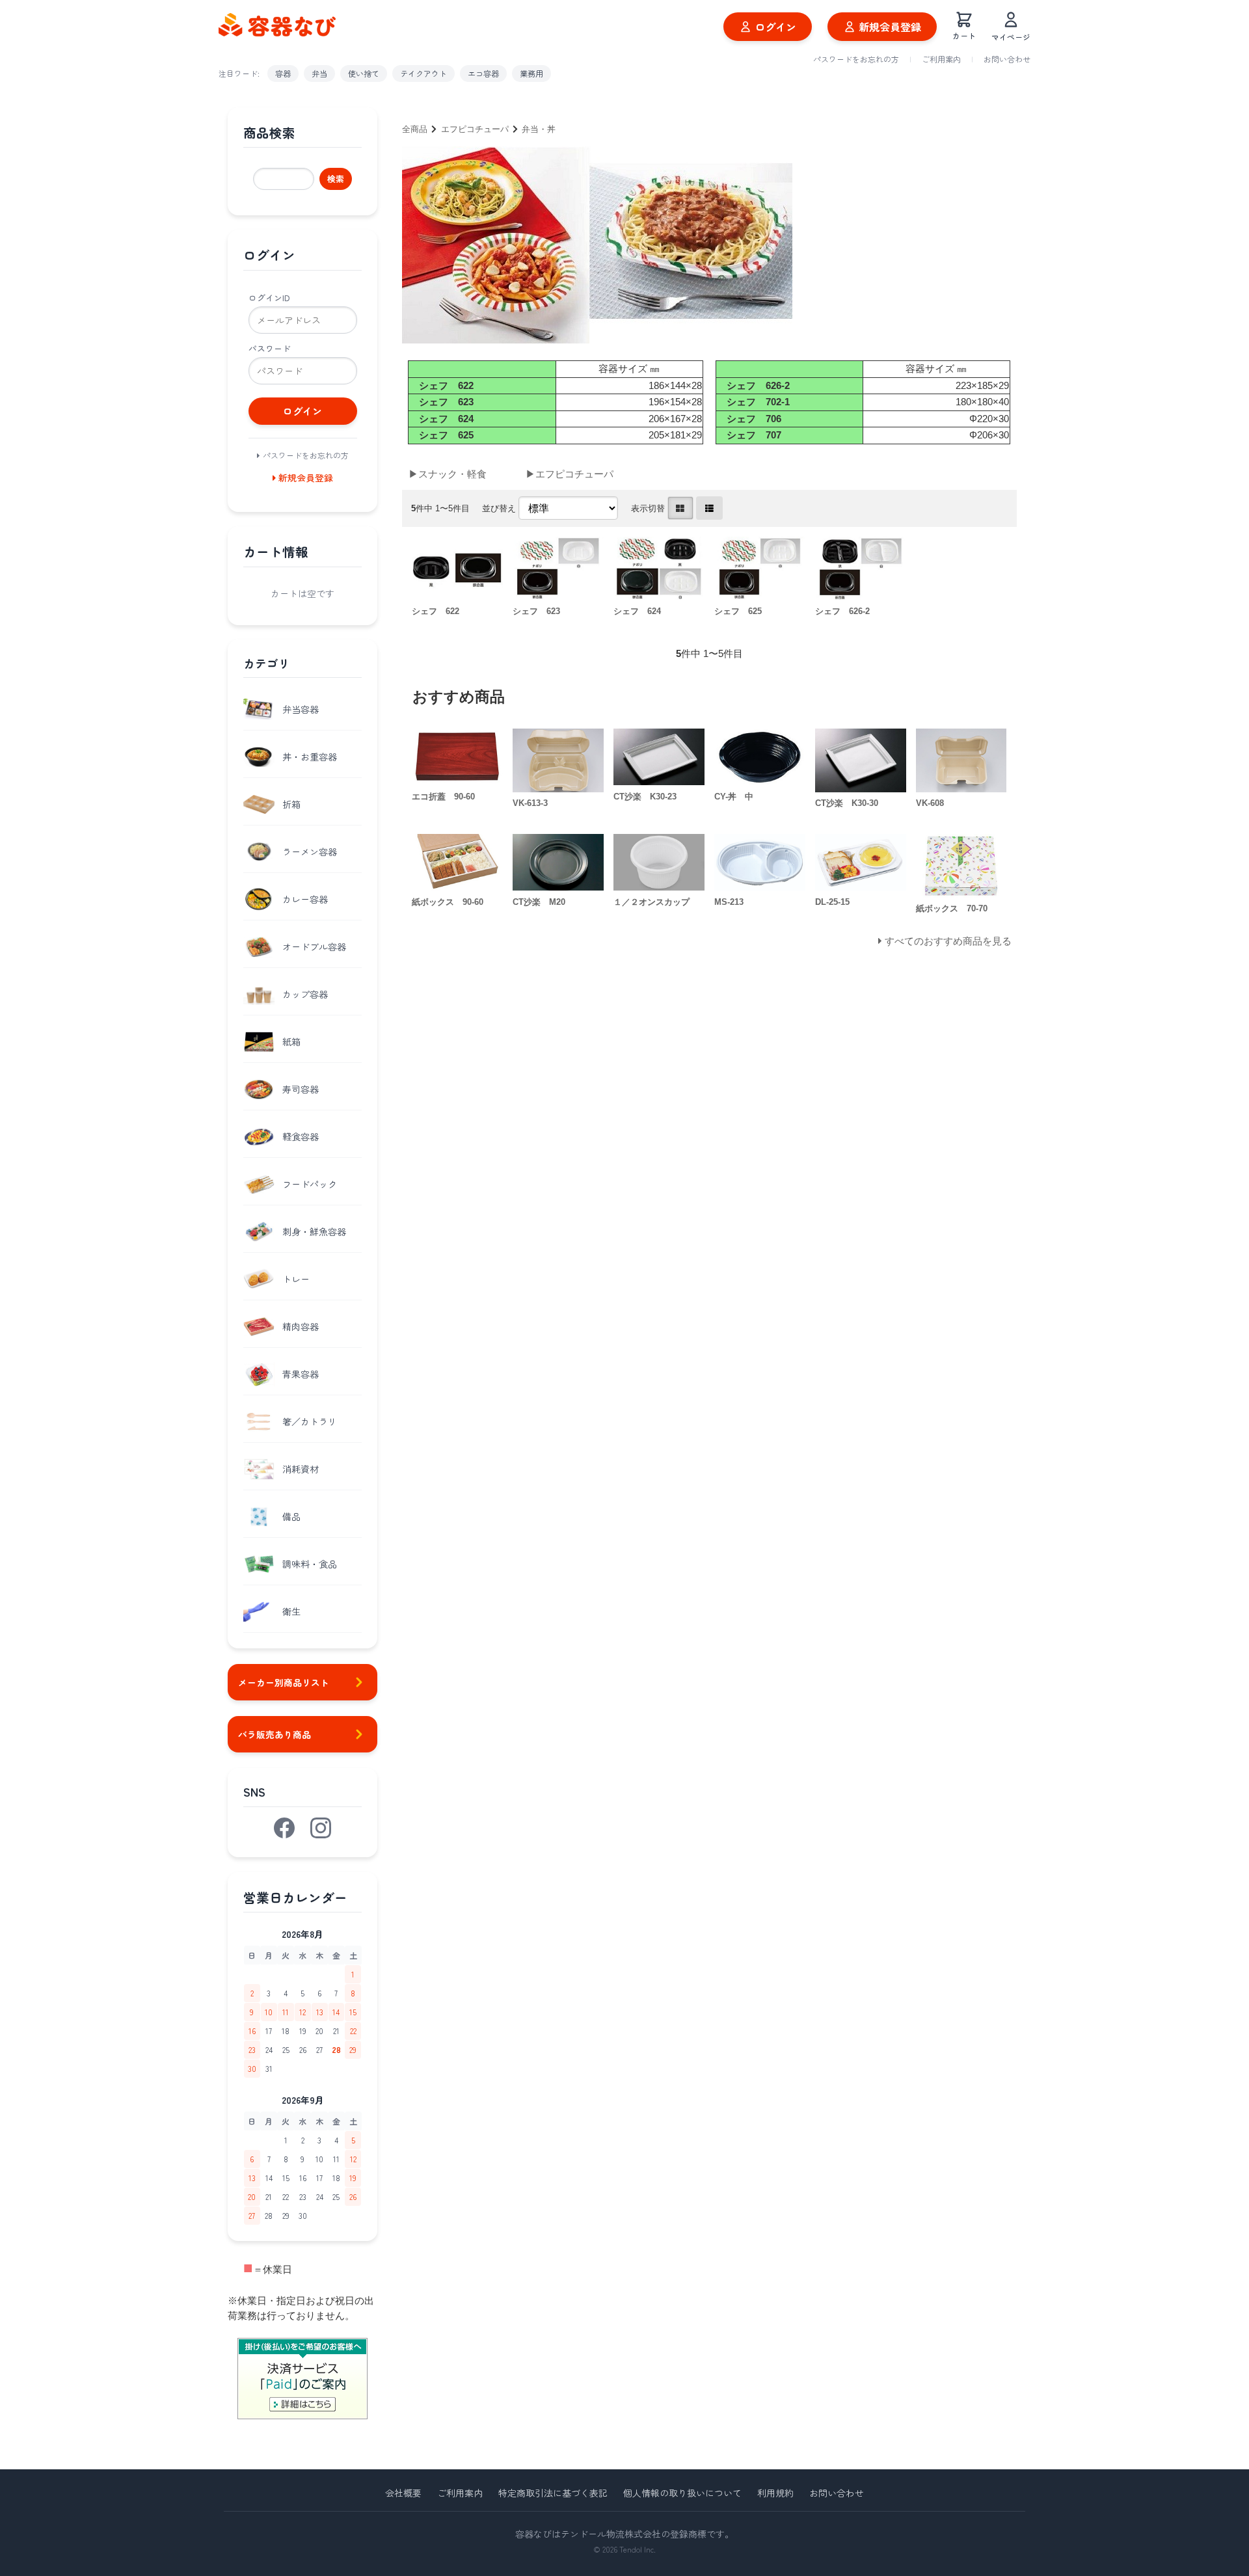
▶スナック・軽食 (448, 474)
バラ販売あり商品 (275, 1734)
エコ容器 (483, 73)
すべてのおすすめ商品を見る (948, 941)
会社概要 (403, 2493)
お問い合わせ (1007, 59)
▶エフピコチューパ (570, 474)
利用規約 (775, 2493)
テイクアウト (423, 73)
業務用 (531, 73)
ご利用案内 (941, 59)
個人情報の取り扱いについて (682, 2493)
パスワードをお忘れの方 (856, 59)
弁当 (319, 73)
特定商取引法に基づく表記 (553, 2493)
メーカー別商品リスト (284, 1682)
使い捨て (364, 73)
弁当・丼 (539, 129)
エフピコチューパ (475, 129)
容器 (283, 73)
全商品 (415, 129)
